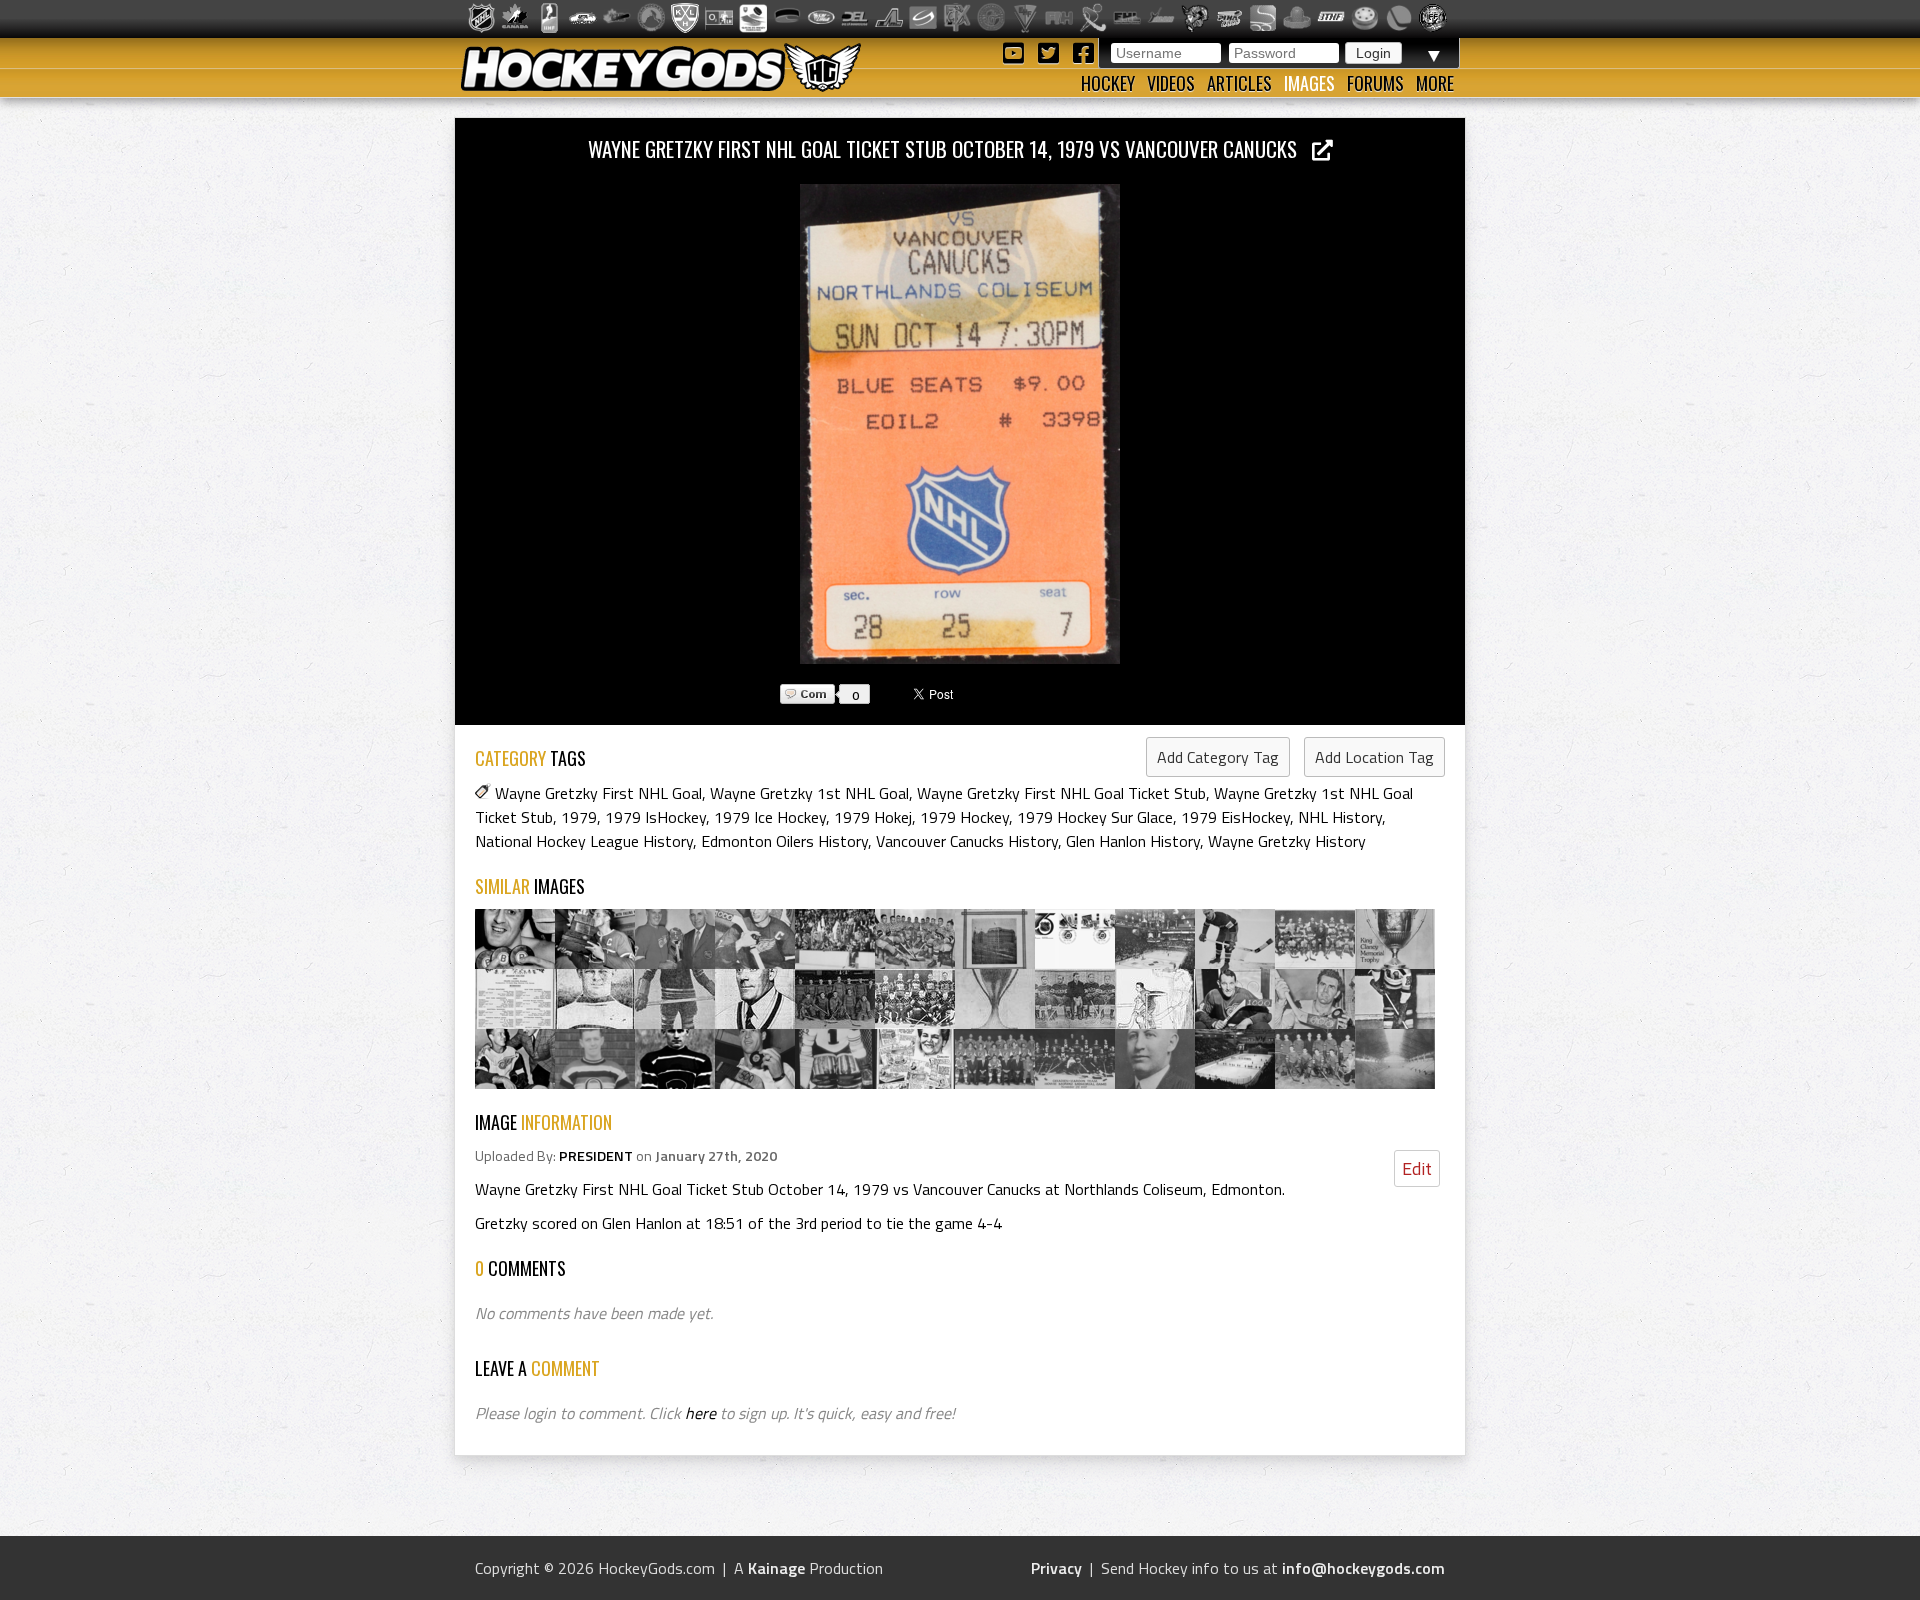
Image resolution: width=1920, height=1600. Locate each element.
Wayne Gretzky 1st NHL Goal (809, 793)
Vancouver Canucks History (967, 841)
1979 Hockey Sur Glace (1095, 817)
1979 (579, 817)
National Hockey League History (584, 841)
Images (1309, 83)
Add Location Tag (1374, 757)
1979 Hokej (873, 817)
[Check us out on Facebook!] (1083, 51)
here (700, 1413)
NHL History (1340, 817)
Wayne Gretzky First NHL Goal (598, 793)
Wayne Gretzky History (1287, 841)
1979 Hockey (964, 817)
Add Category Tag (1218, 757)
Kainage (776, 1568)
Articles (1239, 83)
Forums (1375, 83)
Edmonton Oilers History (784, 841)
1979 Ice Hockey (770, 817)
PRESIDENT (596, 1156)
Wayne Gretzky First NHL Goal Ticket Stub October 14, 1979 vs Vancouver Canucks (950, 148)
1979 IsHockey (655, 817)
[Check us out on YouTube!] (1016, 51)
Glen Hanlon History (1133, 841)
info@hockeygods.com (1363, 1568)
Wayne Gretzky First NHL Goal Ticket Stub (1061, 793)
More (1435, 83)
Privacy (1056, 1568)
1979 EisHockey (1235, 817)
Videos (1171, 83)
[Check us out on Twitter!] (1051, 51)
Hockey (1108, 83)
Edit (1417, 1168)
